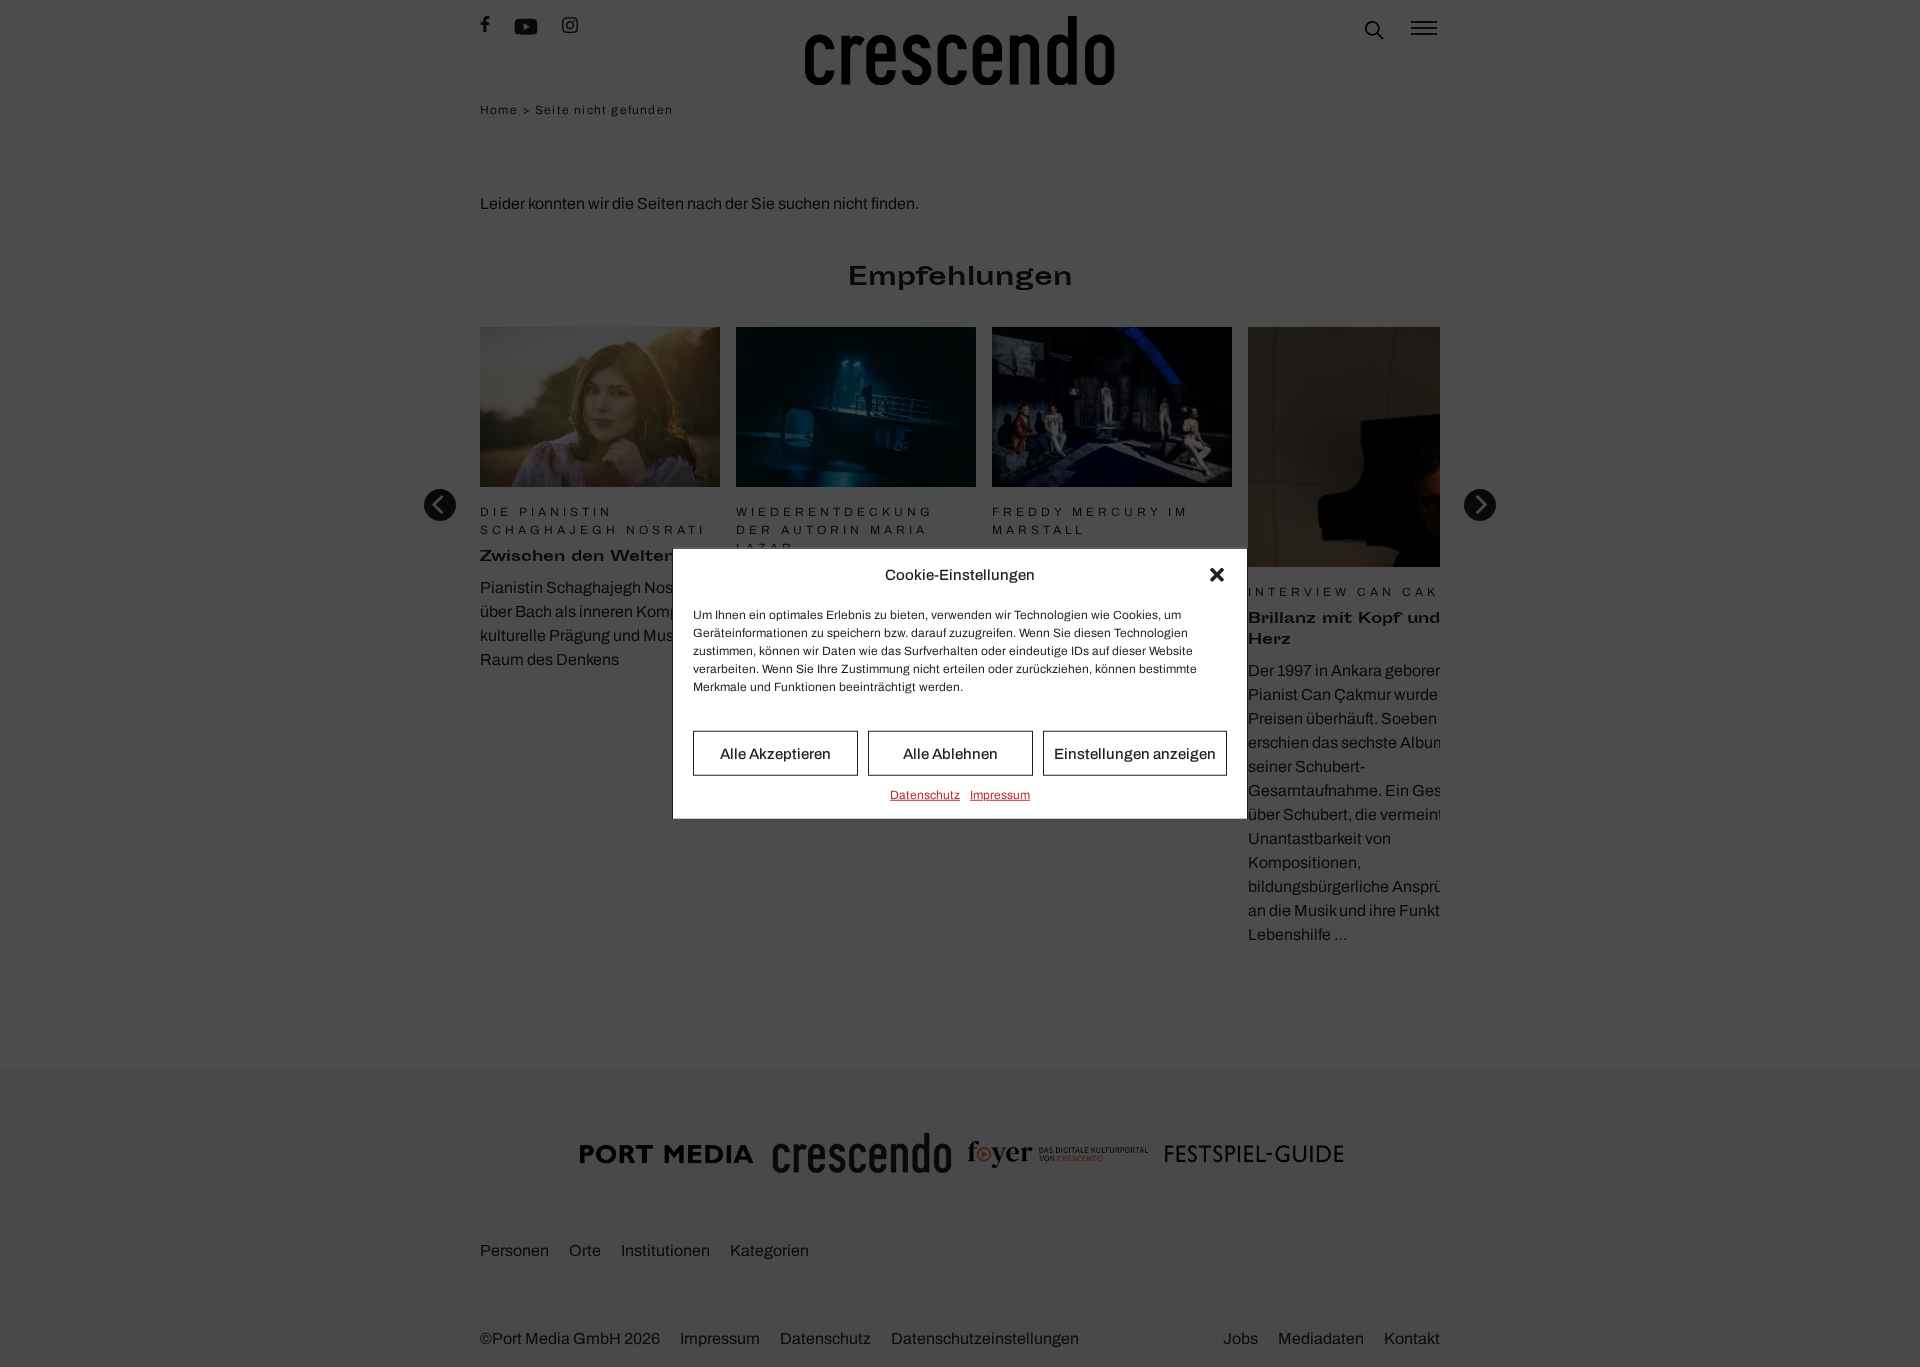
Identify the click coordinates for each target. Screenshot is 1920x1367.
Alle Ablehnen (950, 753)
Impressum (1000, 795)
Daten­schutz (925, 795)
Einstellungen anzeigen (1135, 753)
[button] (1217, 575)
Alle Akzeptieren (775, 753)
